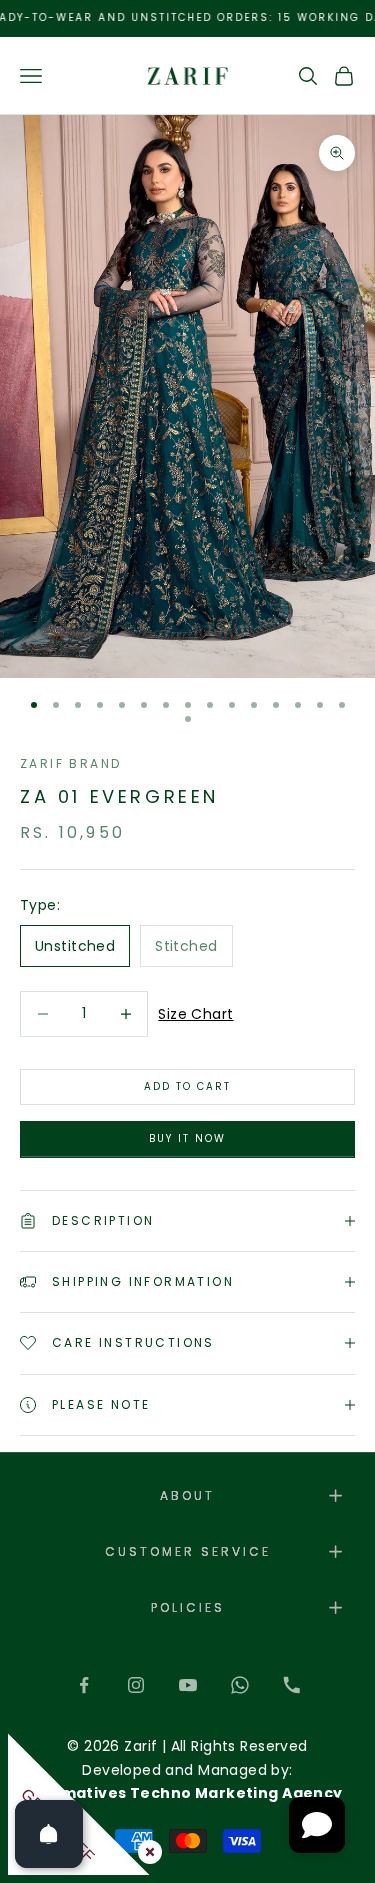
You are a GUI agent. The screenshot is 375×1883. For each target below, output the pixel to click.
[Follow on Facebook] (84, 1685)
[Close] (146, 1848)
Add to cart (187, 1086)
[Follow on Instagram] (136, 1685)
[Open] (49, 1834)
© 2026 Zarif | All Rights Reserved (187, 1746)
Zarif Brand (70, 763)
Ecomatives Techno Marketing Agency (187, 1793)
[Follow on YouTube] (188, 1685)
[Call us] (292, 1685)
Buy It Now (187, 1138)
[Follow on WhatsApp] (240, 1685)
